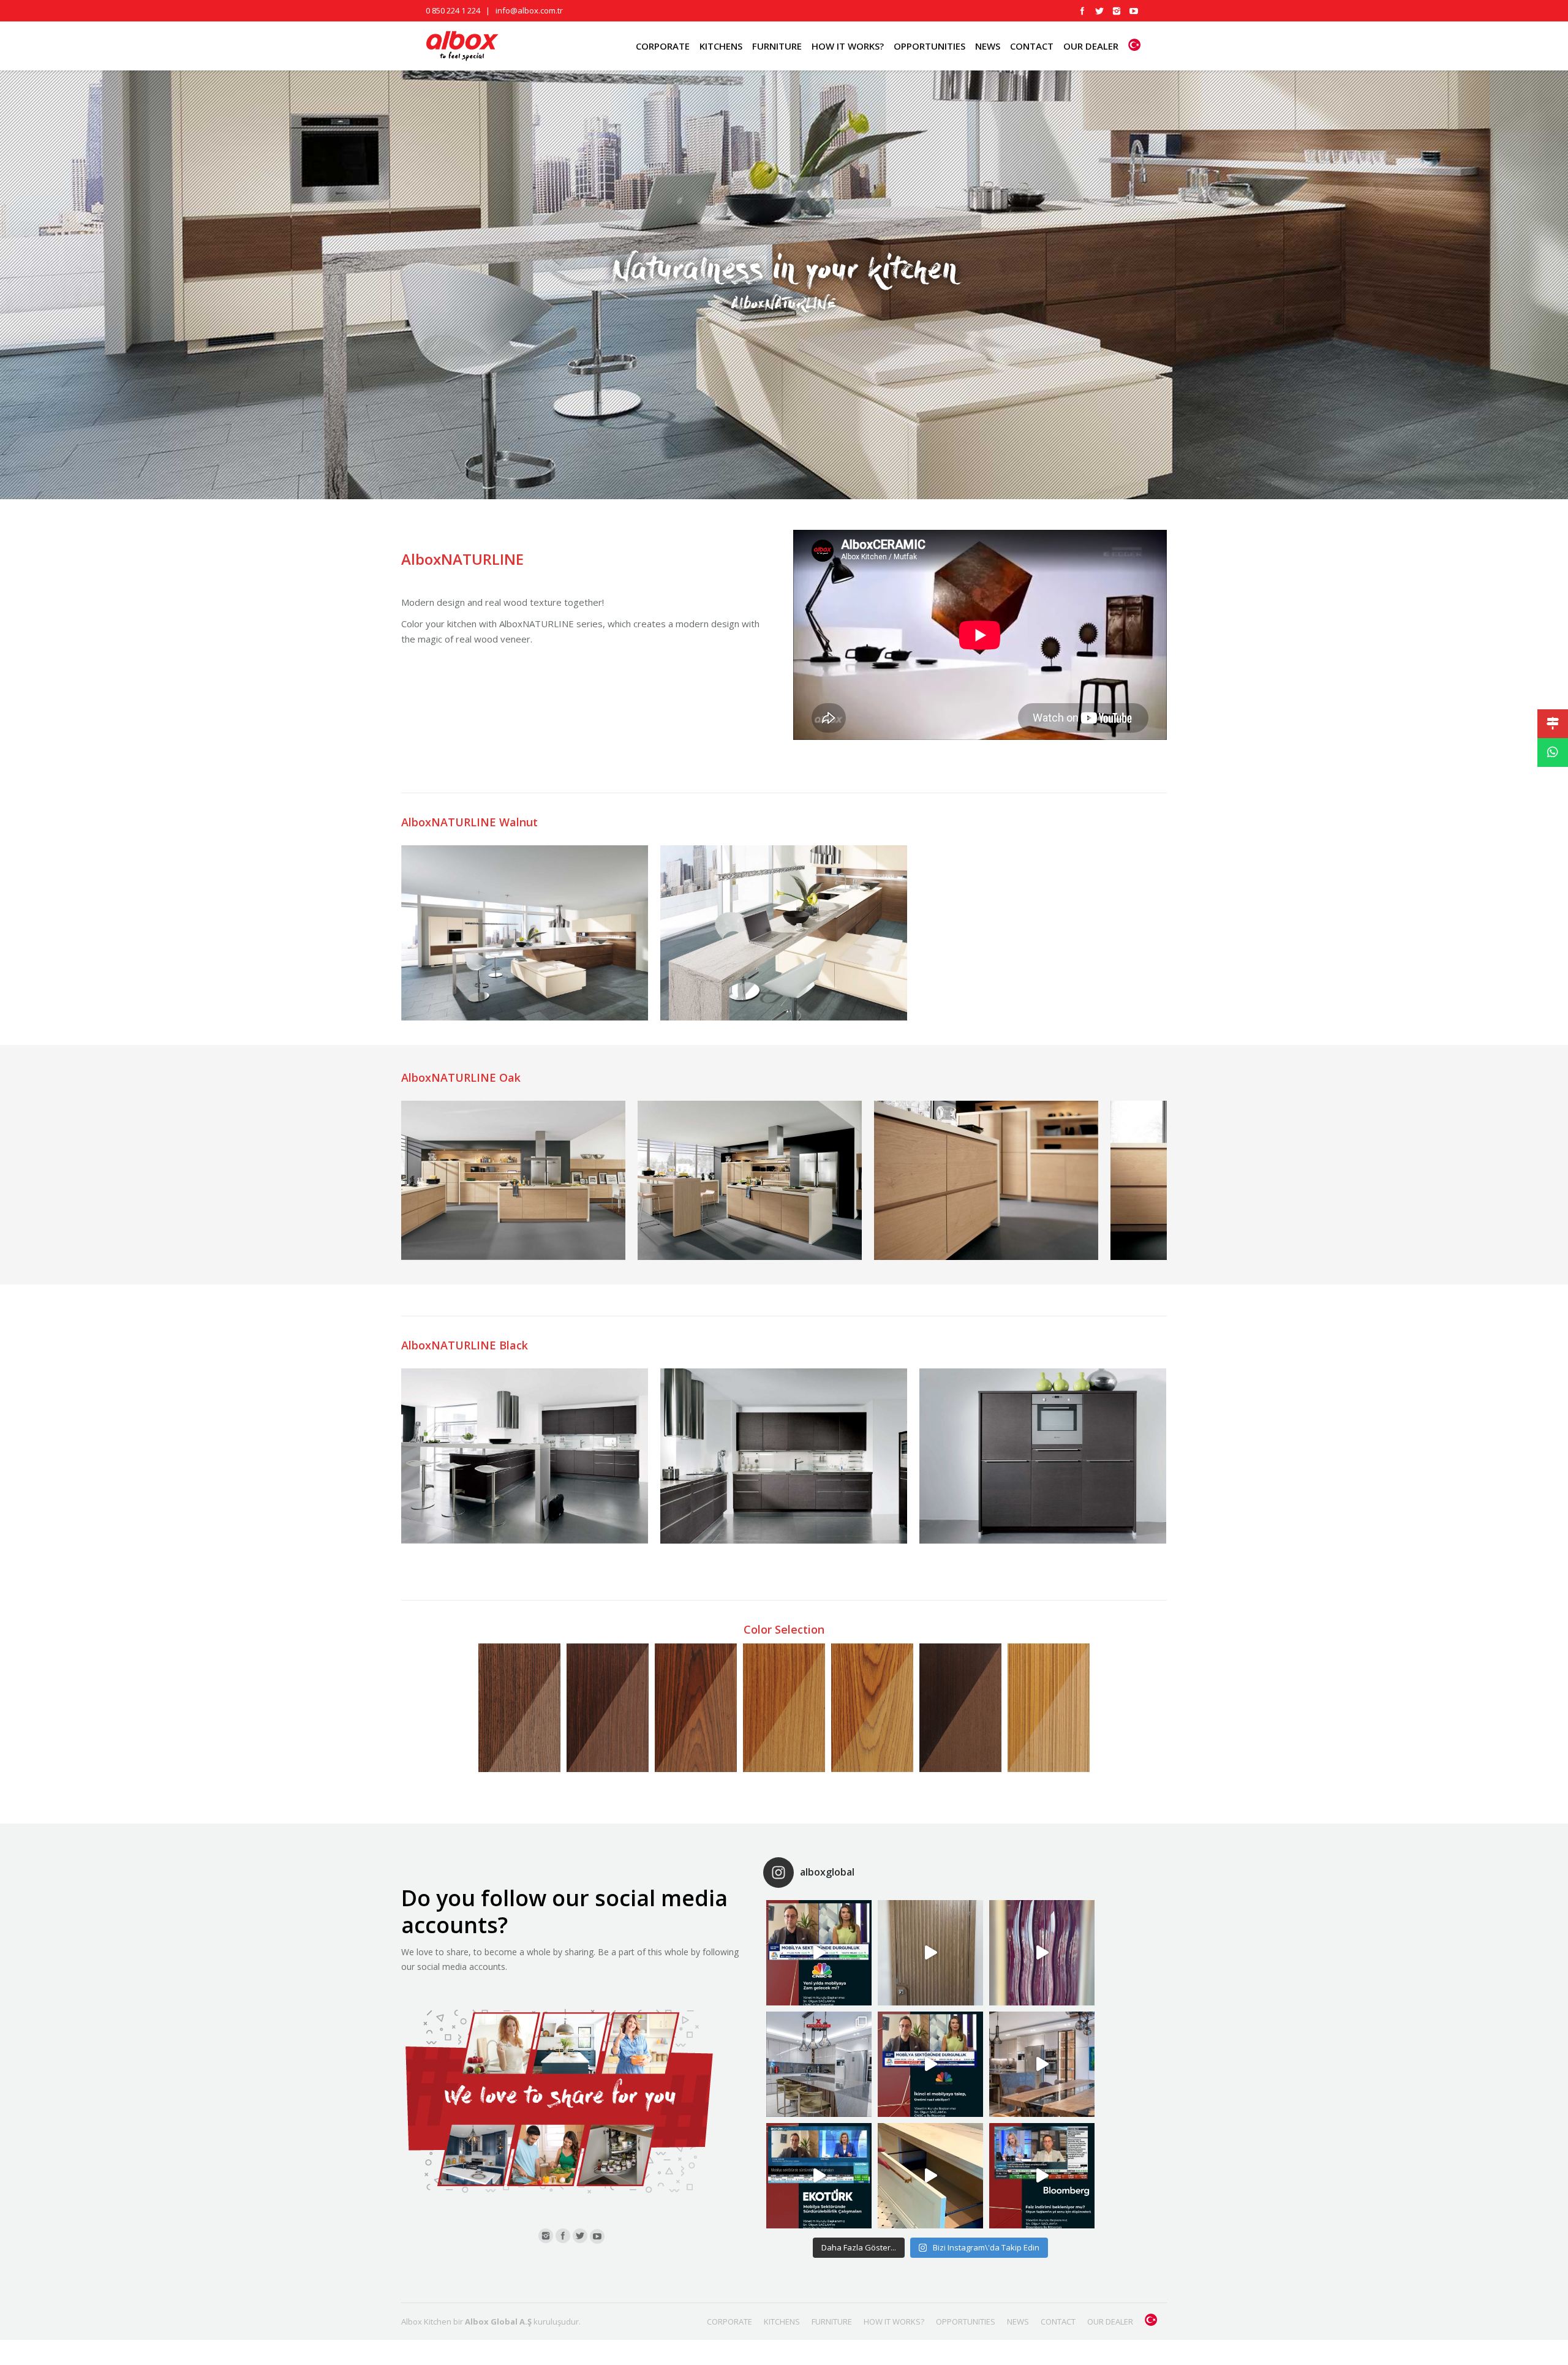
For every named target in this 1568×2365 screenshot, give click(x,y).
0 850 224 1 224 (453, 10)
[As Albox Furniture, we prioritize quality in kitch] (930, 2176)
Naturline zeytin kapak (1049, 1708)
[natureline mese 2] (750, 1180)
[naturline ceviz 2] (784, 933)
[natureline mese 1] (513, 1180)
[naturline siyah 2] (784, 1456)
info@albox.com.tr (529, 10)
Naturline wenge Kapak (960, 1708)
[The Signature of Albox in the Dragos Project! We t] (819, 2064)
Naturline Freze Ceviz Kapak (519, 1708)
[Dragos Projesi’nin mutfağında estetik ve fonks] (1042, 2064)
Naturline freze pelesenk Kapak (608, 1708)
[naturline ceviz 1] (525, 933)
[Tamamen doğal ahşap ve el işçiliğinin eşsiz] (1042, 1953)
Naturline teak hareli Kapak (872, 1708)
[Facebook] (1082, 11)
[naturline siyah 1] (525, 1456)
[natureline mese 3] (986, 1180)
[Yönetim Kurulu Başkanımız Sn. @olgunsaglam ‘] (819, 1953)
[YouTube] (1134, 11)
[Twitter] (1099, 11)
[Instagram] (1117, 11)
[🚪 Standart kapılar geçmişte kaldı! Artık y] (930, 1953)
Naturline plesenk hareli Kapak (696, 1708)
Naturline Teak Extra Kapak (784, 1708)
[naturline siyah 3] (1043, 1456)
